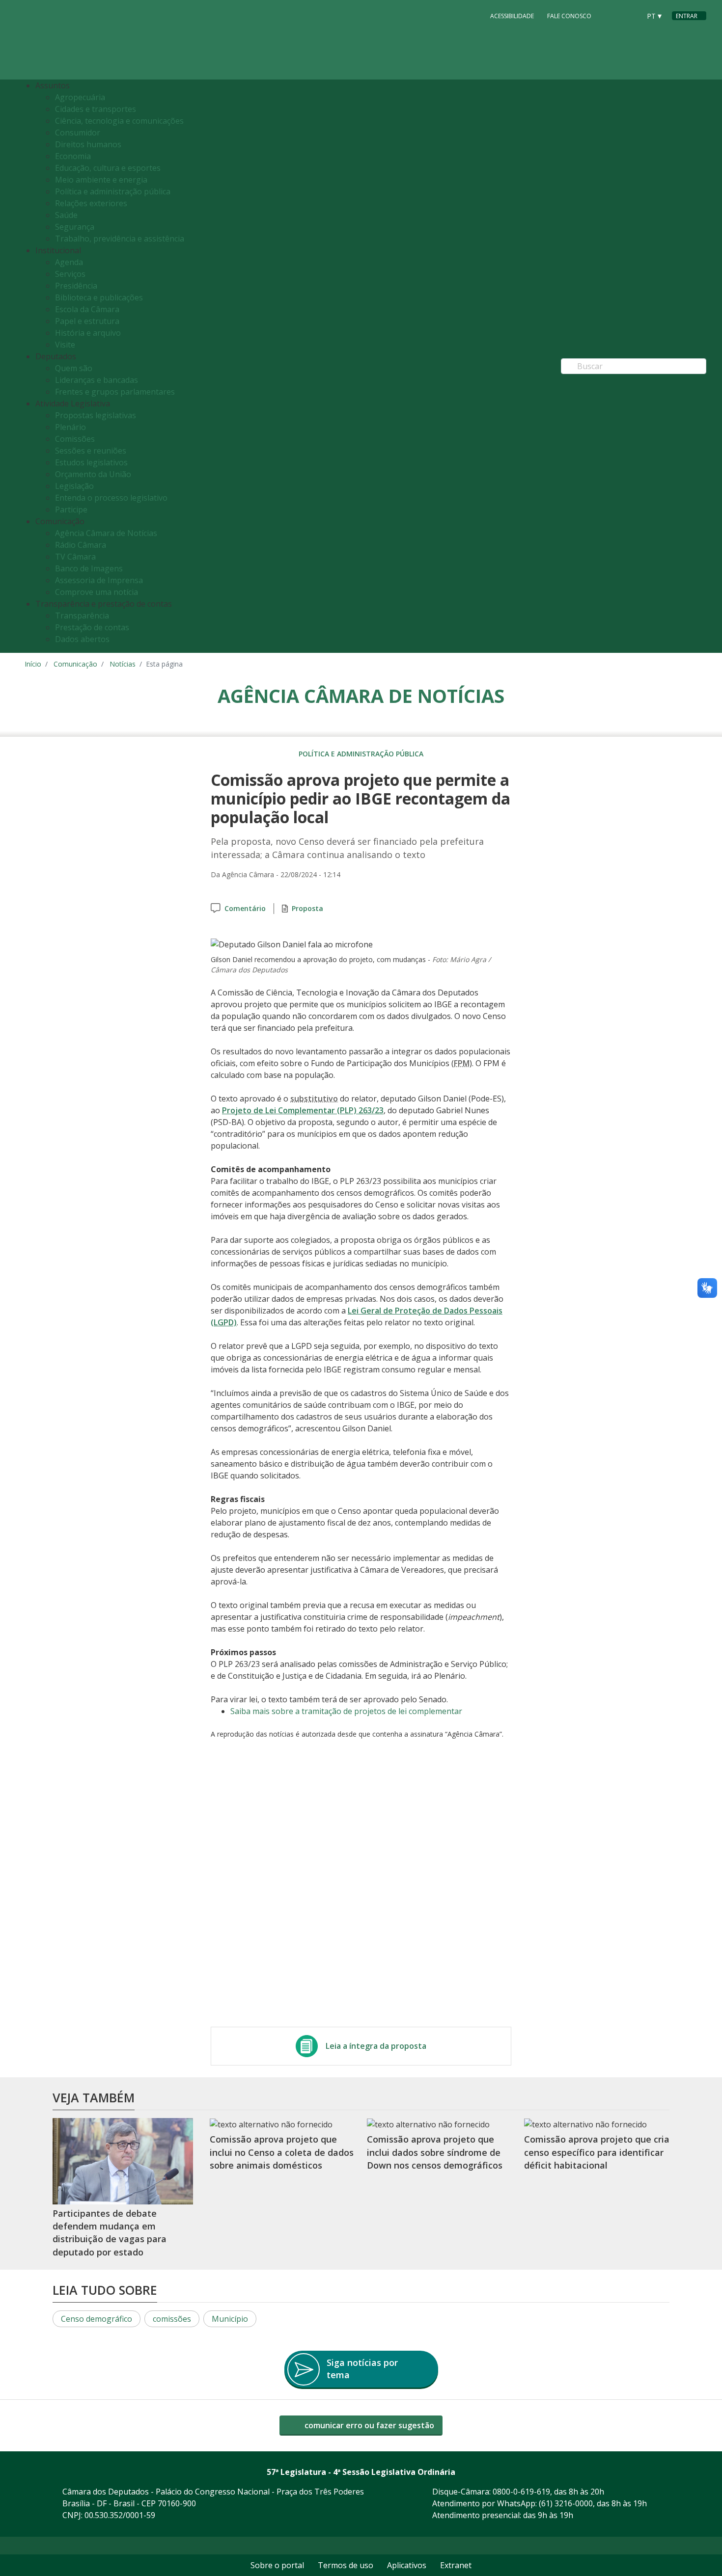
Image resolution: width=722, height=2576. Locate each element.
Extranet (456, 2565)
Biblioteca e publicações (99, 297)
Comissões (75, 439)
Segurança (75, 227)
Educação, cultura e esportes (108, 168)
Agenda (69, 262)
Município (230, 2319)
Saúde (66, 215)
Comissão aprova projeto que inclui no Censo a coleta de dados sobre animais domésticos (282, 2152)
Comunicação (75, 664)
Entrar (687, 16)
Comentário (245, 908)
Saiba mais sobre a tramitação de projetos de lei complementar (346, 1711)
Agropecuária (80, 97)
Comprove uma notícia (97, 592)
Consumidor (78, 133)
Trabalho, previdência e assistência (120, 239)
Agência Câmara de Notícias (106, 533)
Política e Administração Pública (361, 754)
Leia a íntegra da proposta (376, 2046)
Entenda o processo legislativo (111, 498)
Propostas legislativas (96, 415)
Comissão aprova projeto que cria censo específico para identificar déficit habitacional (597, 2152)
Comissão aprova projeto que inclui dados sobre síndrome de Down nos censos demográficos (435, 2152)
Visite (65, 345)
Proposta (307, 908)
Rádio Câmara (81, 545)
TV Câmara (75, 557)
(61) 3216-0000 (566, 2503)
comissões (172, 2319)
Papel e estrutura (87, 321)
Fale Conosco (569, 16)
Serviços (70, 274)
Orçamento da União (93, 474)
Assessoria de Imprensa (99, 580)
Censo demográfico (97, 2319)
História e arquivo (88, 333)
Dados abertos (82, 639)
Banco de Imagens (89, 568)
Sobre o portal (277, 2565)
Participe (71, 510)
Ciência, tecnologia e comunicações (119, 121)
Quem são (74, 368)
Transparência (82, 616)
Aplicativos (407, 2565)
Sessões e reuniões (91, 451)
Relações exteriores (91, 203)
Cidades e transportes (96, 109)
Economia (73, 156)
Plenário (70, 427)
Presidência (76, 286)
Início (33, 664)
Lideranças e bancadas (97, 380)
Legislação (74, 486)
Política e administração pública (113, 191)
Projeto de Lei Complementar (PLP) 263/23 (303, 1110)
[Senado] (630, 15)
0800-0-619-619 (521, 2492)
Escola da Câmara (87, 309)
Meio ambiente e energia (101, 180)
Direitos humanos (88, 144)
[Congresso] (611, 15)
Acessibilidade (512, 16)
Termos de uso (346, 2565)
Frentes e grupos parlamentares (115, 392)
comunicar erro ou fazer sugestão (368, 2425)
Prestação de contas (92, 627)
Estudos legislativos (91, 462)
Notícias (123, 664)
